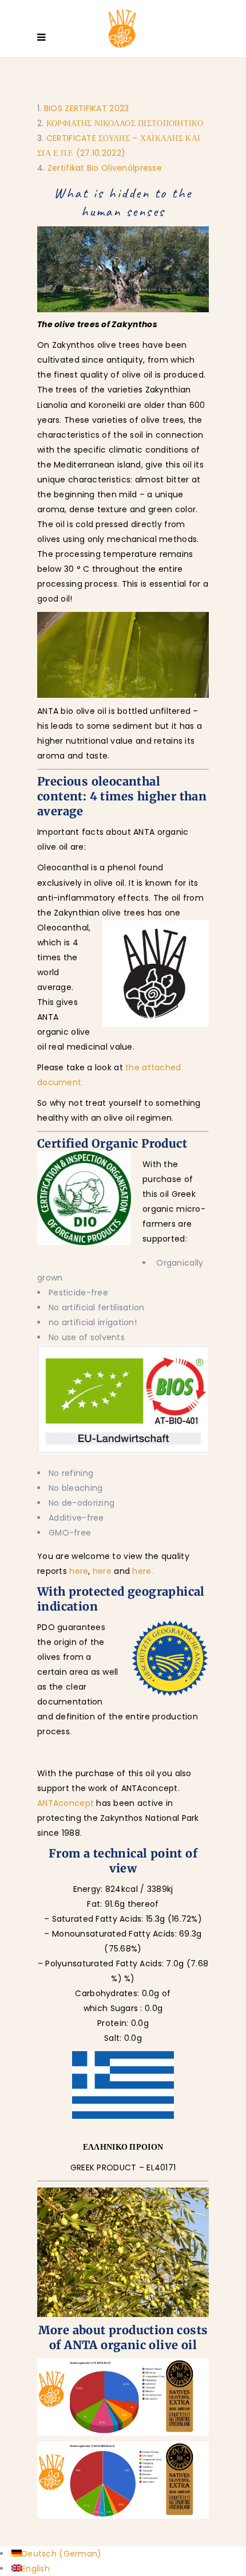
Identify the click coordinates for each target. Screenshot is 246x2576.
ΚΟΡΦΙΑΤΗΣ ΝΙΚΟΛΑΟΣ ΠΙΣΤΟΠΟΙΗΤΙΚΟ (125, 123)
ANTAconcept (66, 1803)
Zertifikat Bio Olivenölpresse (105, 168)
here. (142, 1571)
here (79, 1571)
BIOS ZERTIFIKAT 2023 (87, 108)
